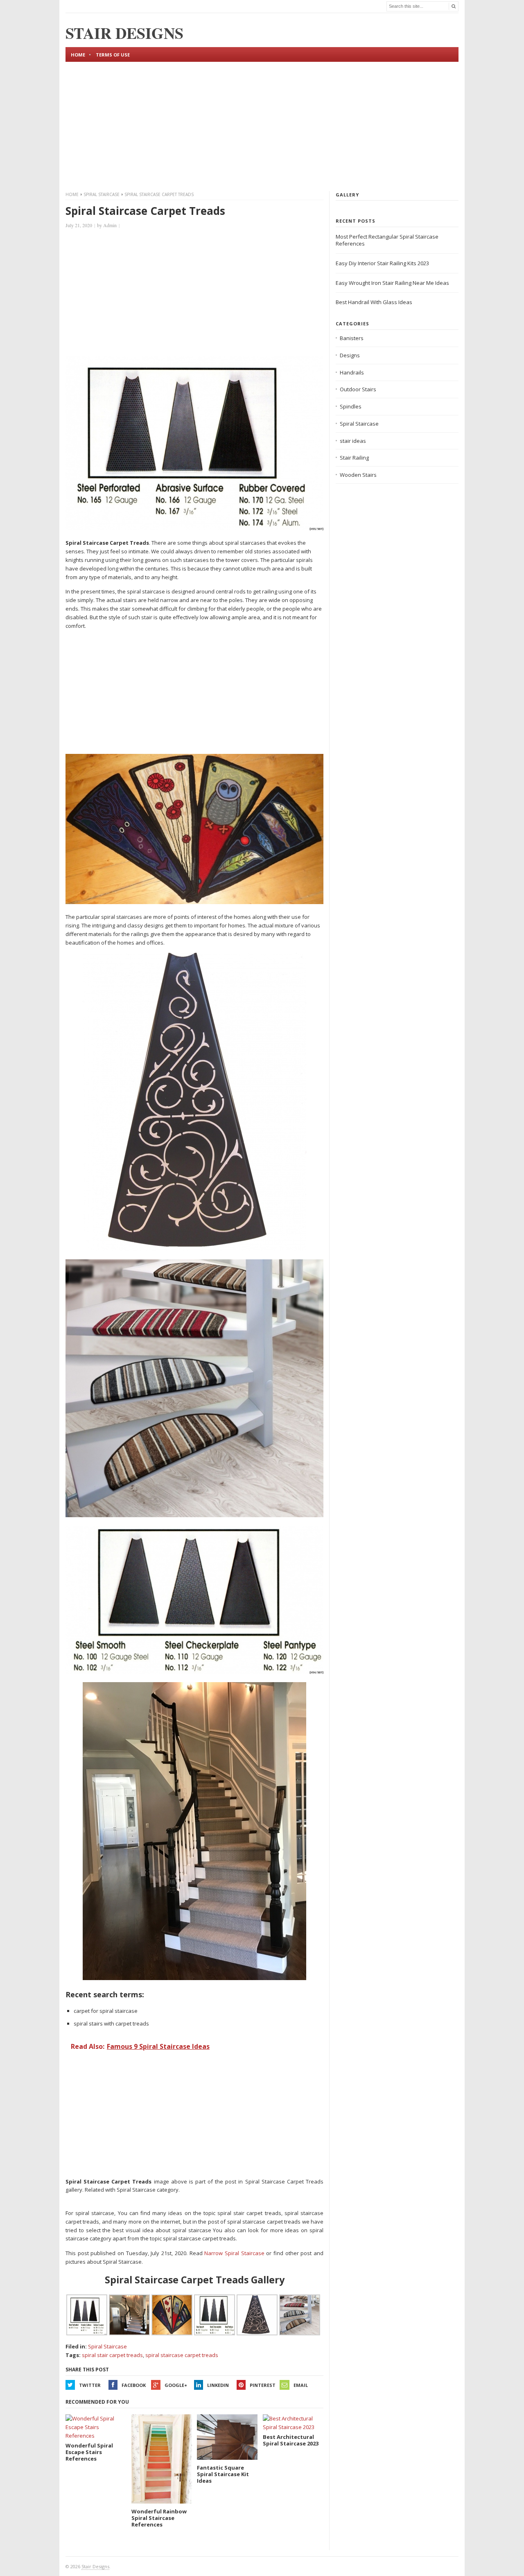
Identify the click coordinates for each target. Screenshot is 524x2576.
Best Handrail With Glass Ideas (374, 302)
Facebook (134, 2385)
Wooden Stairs (358, 475)
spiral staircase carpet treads (182, 2355)
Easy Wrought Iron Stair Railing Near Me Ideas (392, 283)
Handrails (352, 372)
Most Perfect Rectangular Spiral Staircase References (387, 240)
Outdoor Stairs (358, 389)
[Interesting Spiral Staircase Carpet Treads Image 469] (194, 1249)
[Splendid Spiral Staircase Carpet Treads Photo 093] (194, 902)
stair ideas (353, 441)
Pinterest (263, 2385)
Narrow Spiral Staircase (234, 2253)
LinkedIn (218, 2385)
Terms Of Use (113, 55)
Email (301, 2385)
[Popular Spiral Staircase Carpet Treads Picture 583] (194, 1672)
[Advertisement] (262, 125)
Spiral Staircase (102, 194)
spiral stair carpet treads (112, 2355)
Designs (350, 355)
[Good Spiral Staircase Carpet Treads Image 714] (194, 1515)
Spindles (351, 406)
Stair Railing (354, 458)
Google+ (176, 2385)
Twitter (90, 2385)
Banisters (352, 338)
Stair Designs (95, 2566)
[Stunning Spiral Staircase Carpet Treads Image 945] (194, 1978)
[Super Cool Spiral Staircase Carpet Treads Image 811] (194, 528)
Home (78, 55)
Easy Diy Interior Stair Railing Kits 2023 (382, 263)
